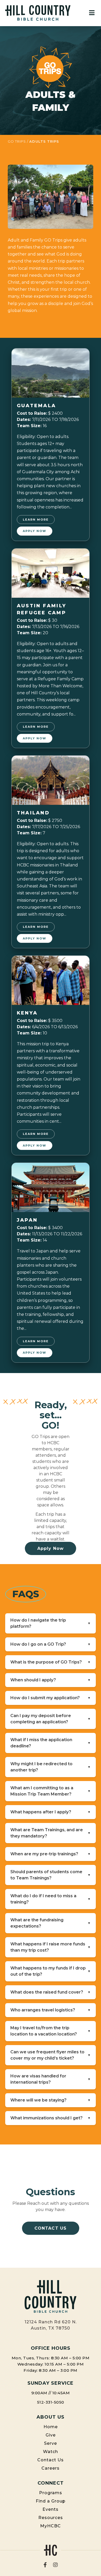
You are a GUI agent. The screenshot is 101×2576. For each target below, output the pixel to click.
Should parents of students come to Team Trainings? (51, 1875)
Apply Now (35, 531)
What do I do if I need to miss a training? (51, 1899)
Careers (51, 2468)
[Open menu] (92, 13)
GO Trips (17, 141)
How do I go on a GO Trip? (51, 1644)
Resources (51, 2518)
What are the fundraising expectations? (51, 1923)
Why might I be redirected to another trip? (51, 1767)
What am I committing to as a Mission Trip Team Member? (51, 1791)
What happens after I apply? (51, 1812)
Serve (51, 2443)
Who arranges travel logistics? (51, 2010)
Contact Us (51, 2460)
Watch (51, 2452)
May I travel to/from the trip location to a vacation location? (51, 2031)
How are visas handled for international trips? (51, 2079)
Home (51, 2427)
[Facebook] (45, 2565)
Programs (51, 2493)
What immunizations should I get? (51, 2118)
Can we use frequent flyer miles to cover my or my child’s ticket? (51, 2055)
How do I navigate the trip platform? (51, 1623)
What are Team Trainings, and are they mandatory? (51, 1833)
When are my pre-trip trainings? (51, 1854)
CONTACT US (51, 2228)
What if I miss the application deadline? (51, 1743)
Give (51, 2435)
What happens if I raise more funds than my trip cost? (51, 1947)
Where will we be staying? (51, 2100)
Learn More (36, 520)
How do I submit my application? (51, 1698)
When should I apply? (51, 1680)
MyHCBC (51, 2526)
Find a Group (51, 2501)
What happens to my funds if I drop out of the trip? (51, 1971)
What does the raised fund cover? (51, 1992)
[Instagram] (55, 2565)
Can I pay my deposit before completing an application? (51, 1719)
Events (51, 2509)
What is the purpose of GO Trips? (51, 1662)
